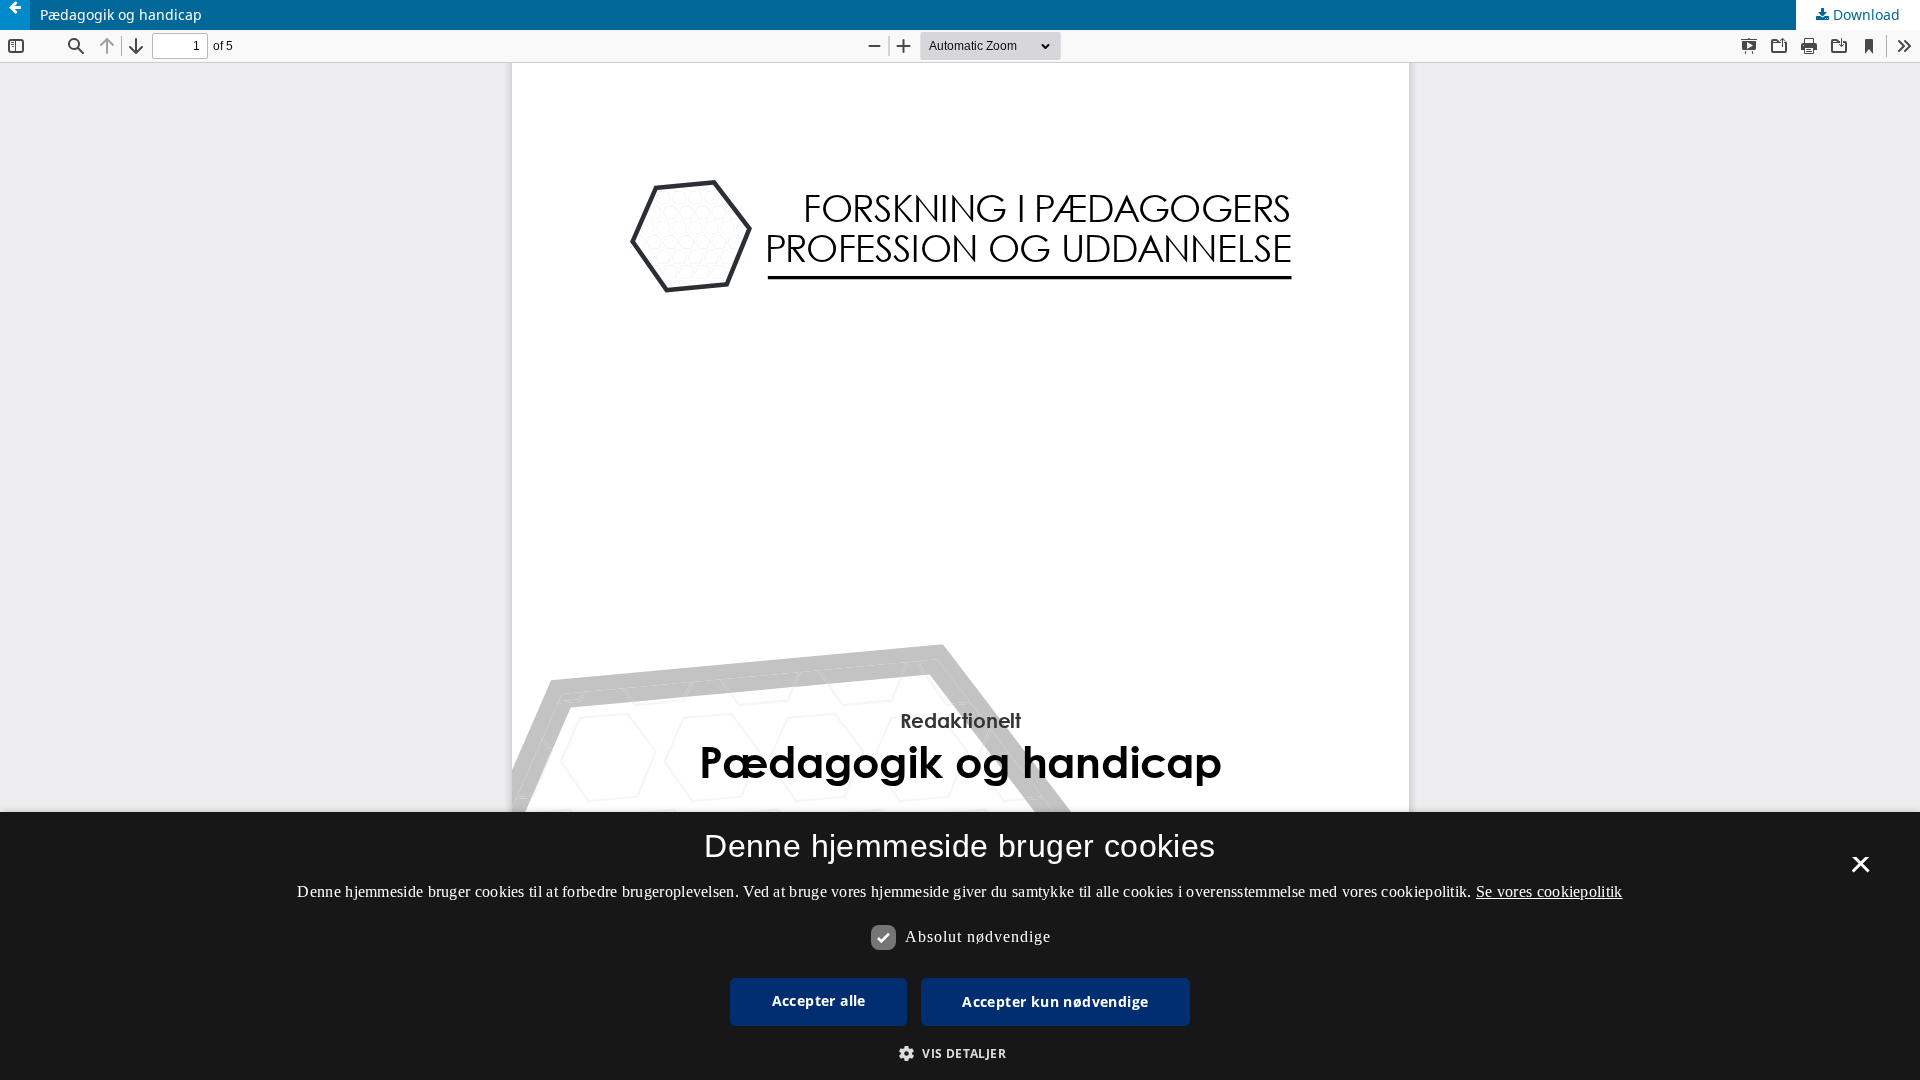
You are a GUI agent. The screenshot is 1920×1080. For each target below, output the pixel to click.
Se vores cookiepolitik (1549, 891)
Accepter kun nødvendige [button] (1055, 1001)
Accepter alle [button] (819, 1000)
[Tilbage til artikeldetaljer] (15, 15)
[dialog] (960, 946)
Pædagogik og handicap (121, 14)
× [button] (1860, 871)
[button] (960, 1053)
